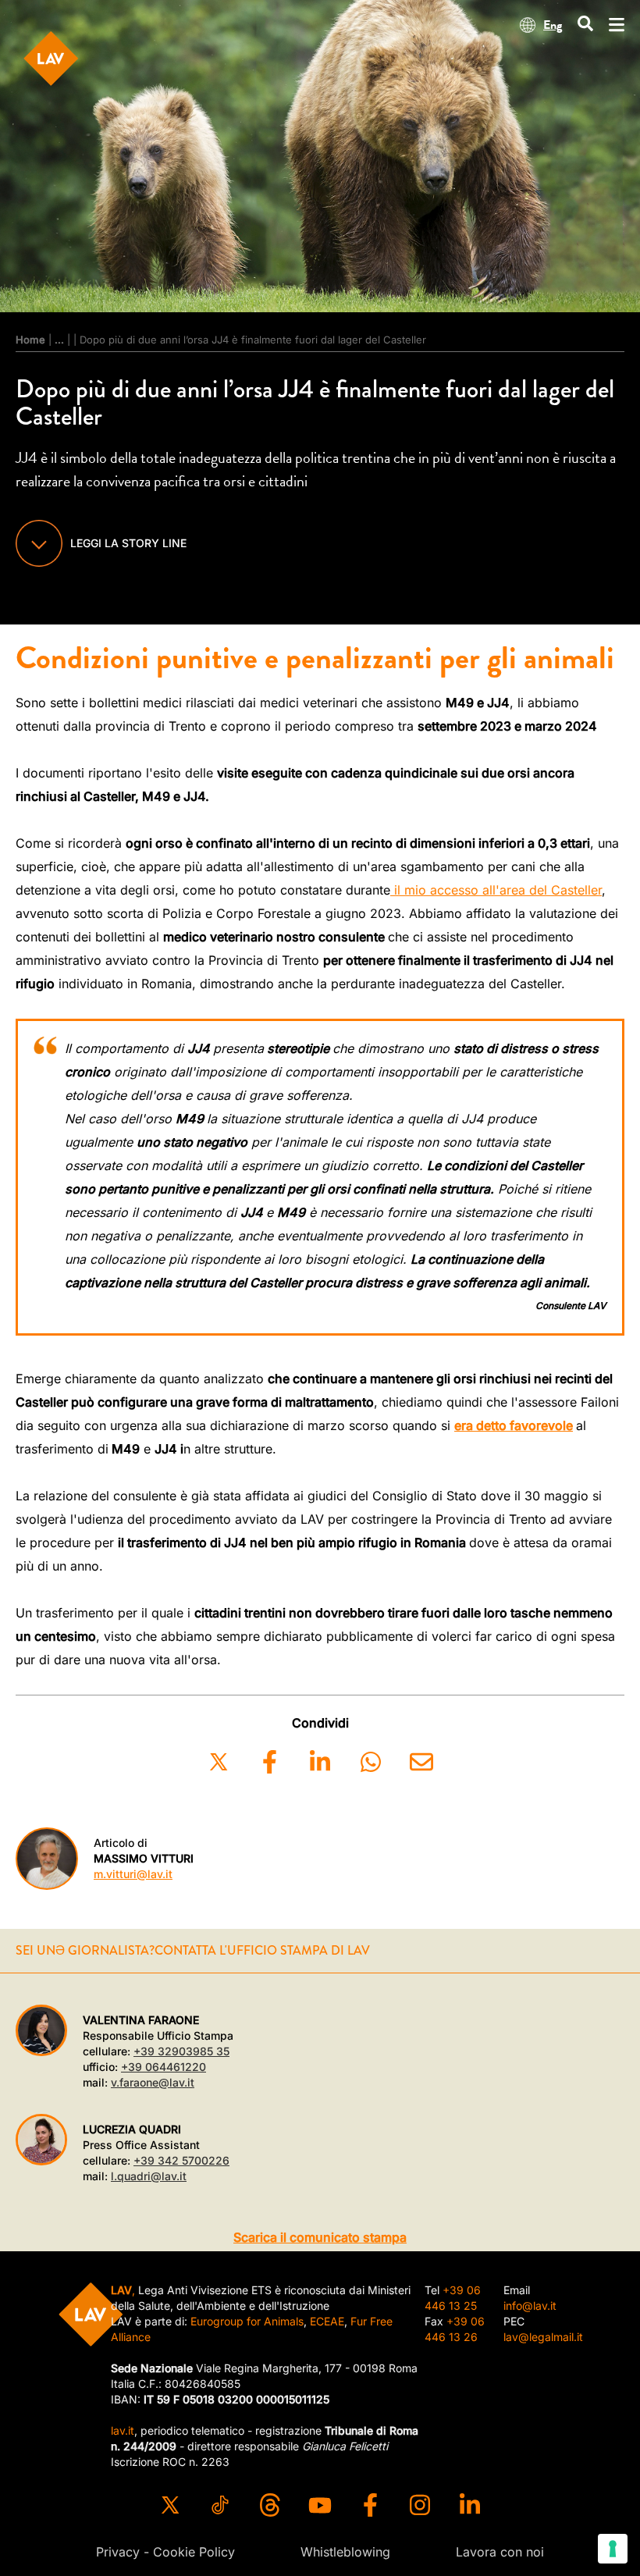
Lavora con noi (500, 2552)
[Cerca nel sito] (585, 25)
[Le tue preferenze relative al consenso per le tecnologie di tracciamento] (613, 2549)
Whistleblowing (345, 2552)
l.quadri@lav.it (149, 2176)
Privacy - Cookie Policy (165, 2552)
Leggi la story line (128, 543)
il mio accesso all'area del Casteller (496, 890)
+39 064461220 (164, 2067)
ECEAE (327, 2321)
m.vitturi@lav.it (133, 1874)
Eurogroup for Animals (247, 2321)
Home (30, 340)
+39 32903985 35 (181, 2051)
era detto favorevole (514, 1425)
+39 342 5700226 (181, 2160)
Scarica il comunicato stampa (320, 2237)
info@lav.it (530, 2306)
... (59, 340)
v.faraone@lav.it (153, 2082)
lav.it (123, 2430)
